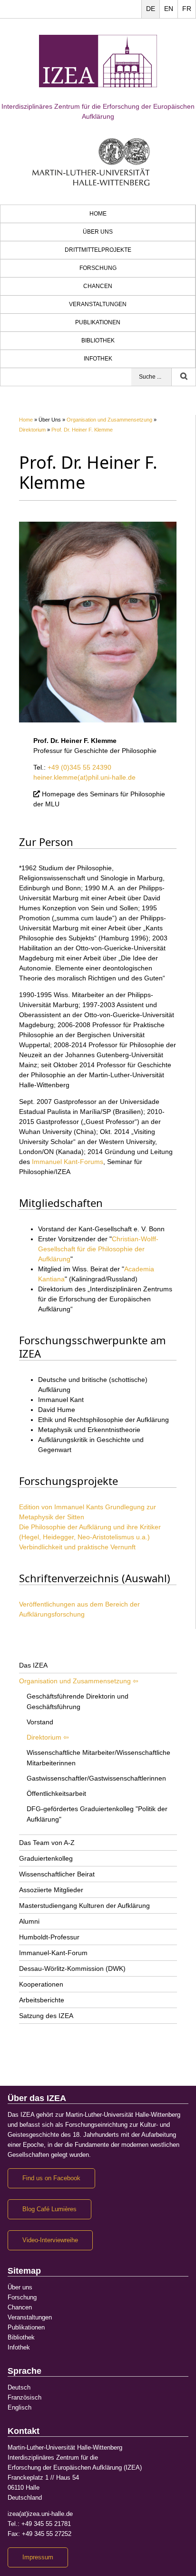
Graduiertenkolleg (46, 1858)
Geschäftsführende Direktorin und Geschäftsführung (78, 1701)
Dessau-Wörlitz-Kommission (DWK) (72, 1968)
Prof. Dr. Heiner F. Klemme (82, 430)
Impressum (38, 2557)
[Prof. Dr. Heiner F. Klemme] (98, 621)
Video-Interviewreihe (50, 2240)
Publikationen (98, 322)
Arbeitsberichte (42, 2000)
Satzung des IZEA (46, 2016)
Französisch (24, 2398)
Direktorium (32, 430)
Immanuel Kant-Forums (68, 1162)
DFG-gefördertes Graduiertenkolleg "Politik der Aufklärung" (97, 1814)
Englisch (20, 2408)
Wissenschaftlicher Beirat (57, 1874)
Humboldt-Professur (49, 1937)
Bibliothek (98, 340)
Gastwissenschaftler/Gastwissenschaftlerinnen (96, 1778)
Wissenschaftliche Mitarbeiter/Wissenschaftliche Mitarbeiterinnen (98, 1758)
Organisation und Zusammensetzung (109, 420)
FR (187, 9)
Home (26, 420)
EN (169, 9)
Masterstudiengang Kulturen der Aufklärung (84, 1906)
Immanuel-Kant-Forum (53, 1953)
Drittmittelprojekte (98, 250)
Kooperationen (41, 1984)
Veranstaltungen (98, 304)
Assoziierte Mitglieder (51, 1890)
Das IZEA (33, 1665)
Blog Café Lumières (49, 2209)
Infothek (98, 359)
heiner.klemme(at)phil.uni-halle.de (84, 777)
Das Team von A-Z (47, 1843)
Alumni (29, 1921)
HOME (98, 214)
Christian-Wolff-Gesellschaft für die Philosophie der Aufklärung (98, 1249)
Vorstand (40, 1722)
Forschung (98, 268)
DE (151, 9)
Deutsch (19, 2388)
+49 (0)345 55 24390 (79, 767)
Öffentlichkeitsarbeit (56, 1793)
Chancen (98, 286)
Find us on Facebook (51, 2178)
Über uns (98, 232)
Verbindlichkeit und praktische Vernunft (77, 1547)
